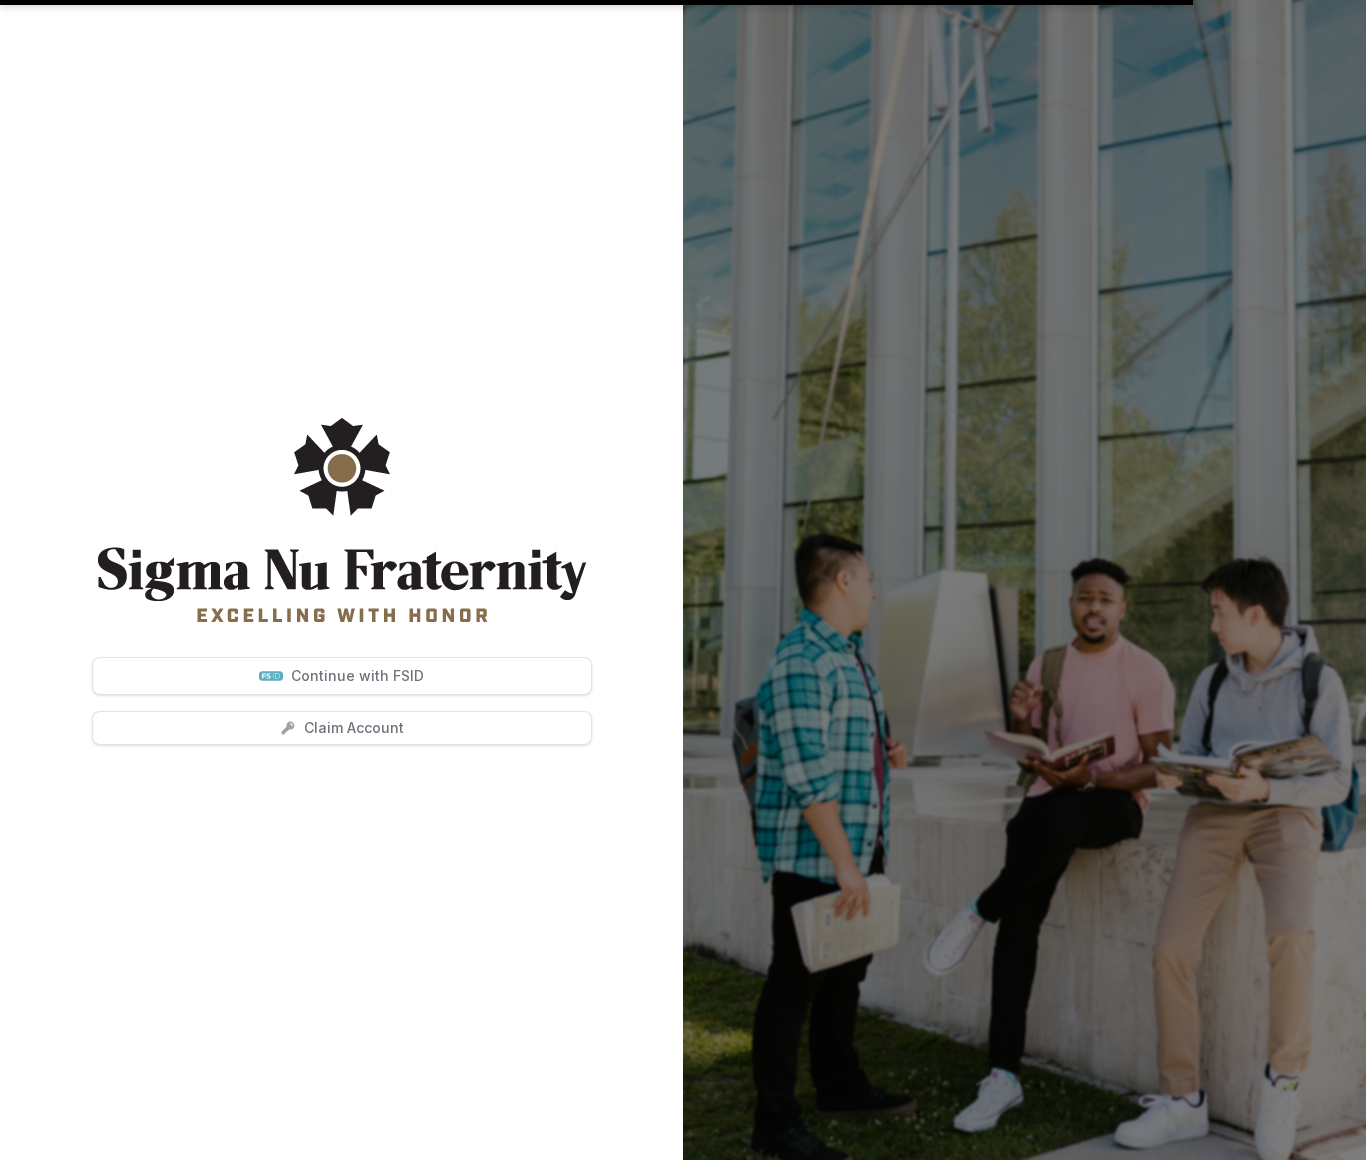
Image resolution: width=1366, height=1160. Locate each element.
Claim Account (354, 727)
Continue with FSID (357, 675)
